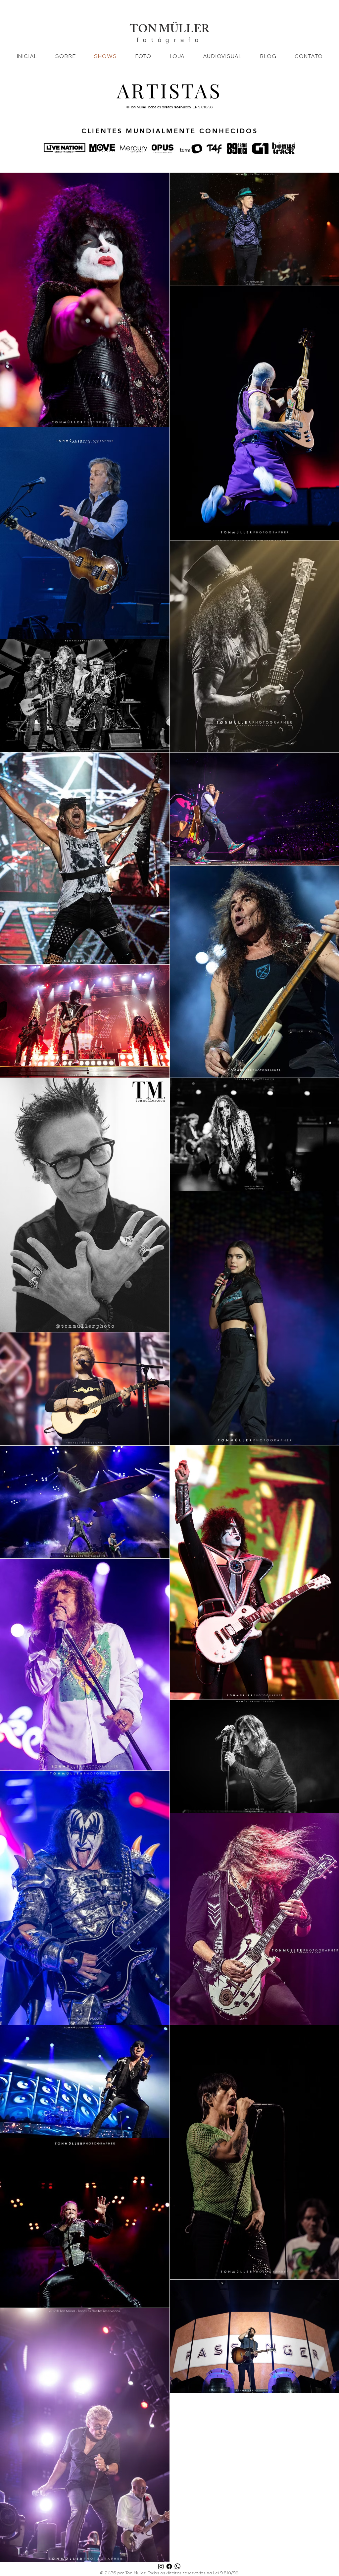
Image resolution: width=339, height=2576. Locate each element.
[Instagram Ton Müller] (161, 2566)
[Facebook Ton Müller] (169, 2566)
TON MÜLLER (169, 30)
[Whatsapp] (177, 2566)
